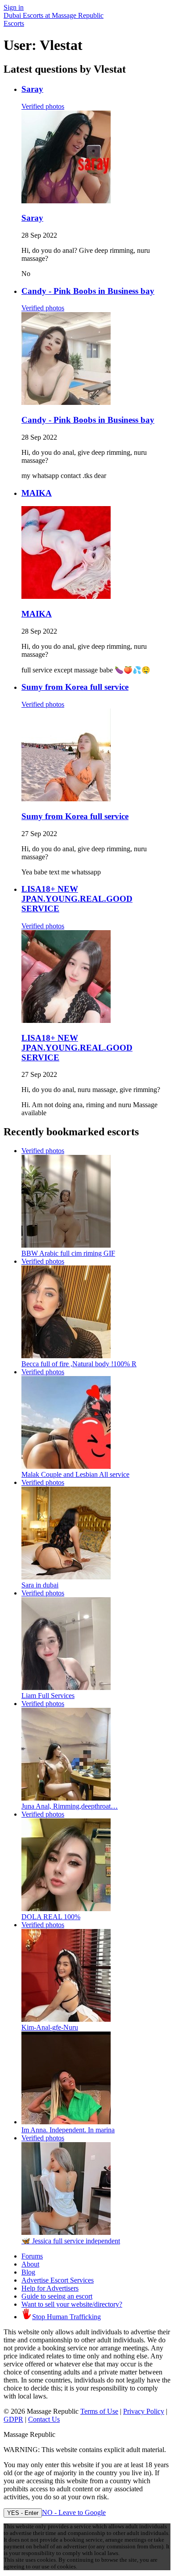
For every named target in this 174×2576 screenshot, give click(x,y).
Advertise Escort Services (58, 2280)
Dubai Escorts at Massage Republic (54, 15)
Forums (32, 2256)
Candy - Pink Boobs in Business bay (88, 291)
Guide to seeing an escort (57, 2296)
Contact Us (44, 2419)
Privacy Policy (144, 2411)
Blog (28, 2272)
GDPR (13, 2419)
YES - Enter (23, 2513)
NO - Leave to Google (74, 2512)
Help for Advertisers (50, 2288)
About (30, 2264)
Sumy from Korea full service (75, 687)
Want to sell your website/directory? (72, 2304)
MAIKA (37, 493)
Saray (32, 89)
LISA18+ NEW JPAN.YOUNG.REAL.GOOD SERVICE (77, 899)
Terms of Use (99, 2411)
